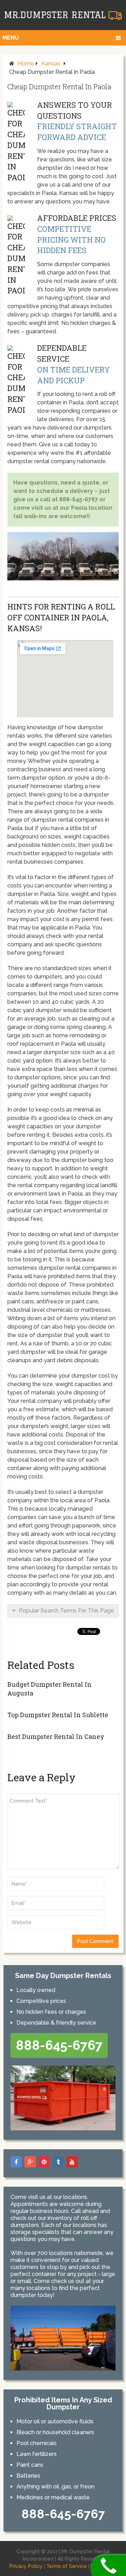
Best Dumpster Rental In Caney (56, 1736)
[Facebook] (16, 2162)
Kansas (51, 64)
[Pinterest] (44, 2162)
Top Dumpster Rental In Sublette (58, 1715)
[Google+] (30, 2162)
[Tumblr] (58, 2162)
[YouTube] (72, 2162)
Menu (11, 38)
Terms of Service (66, 2566)
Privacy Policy (26, 2566)
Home (26, 64)
